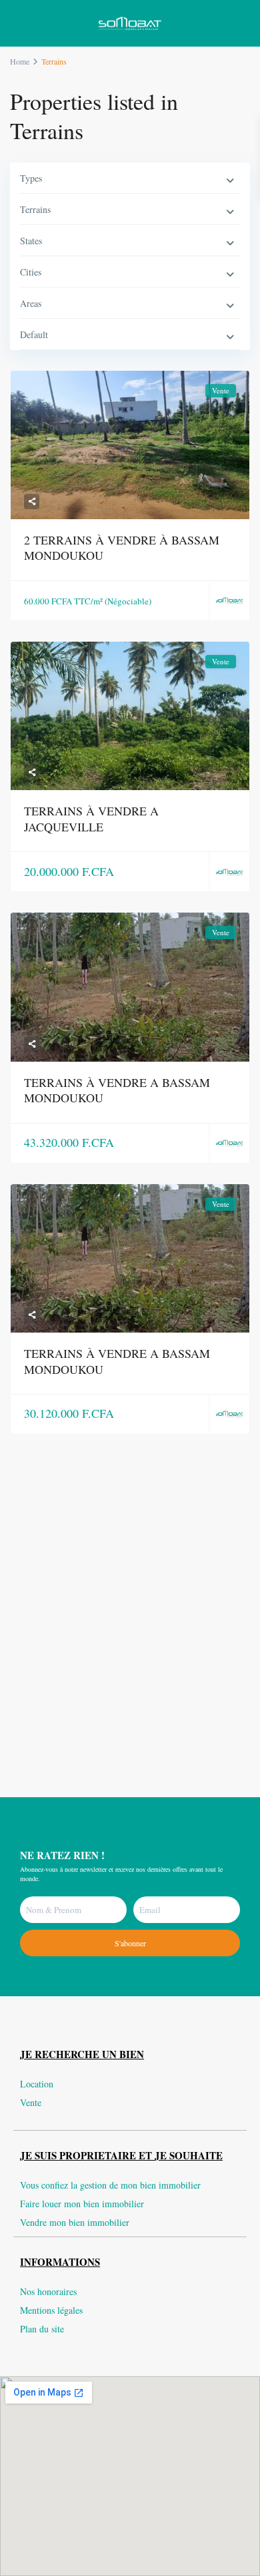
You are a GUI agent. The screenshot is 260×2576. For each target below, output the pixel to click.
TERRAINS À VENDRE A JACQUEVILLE (91, 818)
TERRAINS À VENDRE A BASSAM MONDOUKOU (117, 1090)
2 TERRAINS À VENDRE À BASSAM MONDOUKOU (122, 547)
